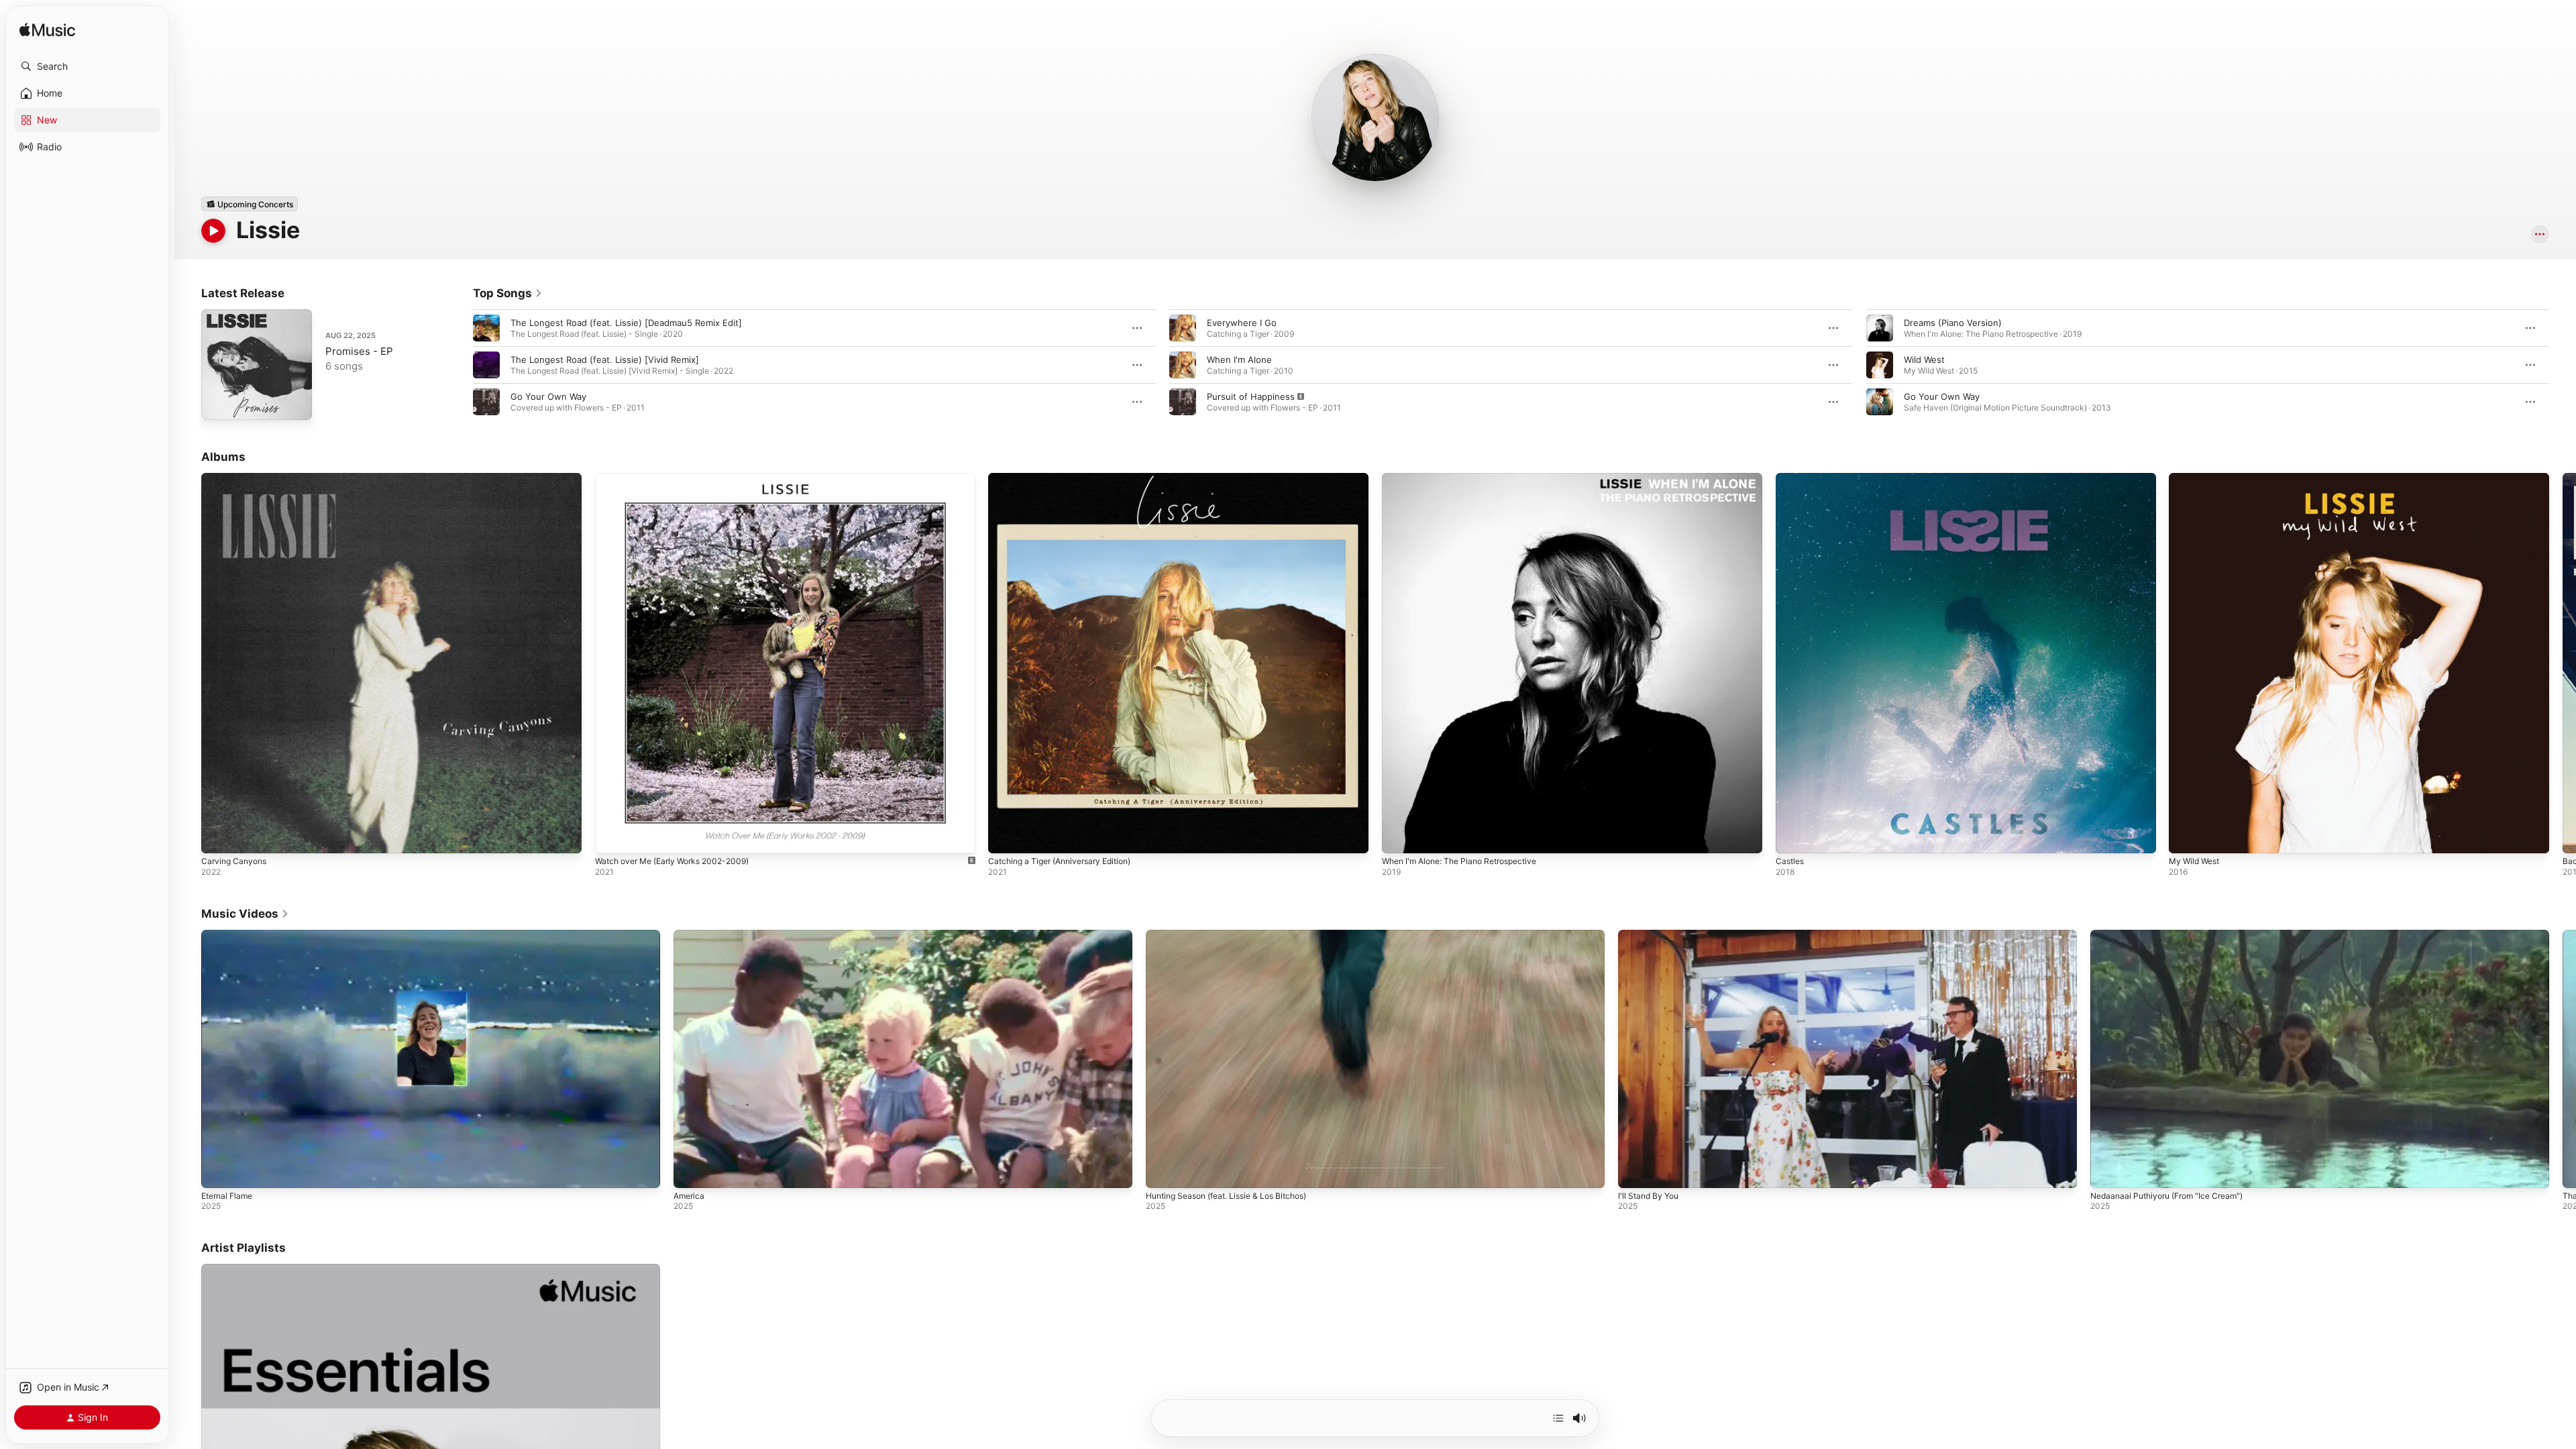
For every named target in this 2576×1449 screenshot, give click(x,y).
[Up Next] (1558, 1418)
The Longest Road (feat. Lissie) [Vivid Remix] (605, 360)
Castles (1791, 478)
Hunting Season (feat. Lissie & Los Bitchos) (1226, 1196)
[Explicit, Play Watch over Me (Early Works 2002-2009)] (612, 837)
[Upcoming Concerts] (250, 204)
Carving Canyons (236, 478)
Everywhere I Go (1242, 323)
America (689, 1196)
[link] (508, 293)
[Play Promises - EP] (218, 403)
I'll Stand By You (1648, 1196)
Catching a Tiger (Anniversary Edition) (1068, 478)
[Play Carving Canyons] (218, 837)
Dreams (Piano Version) (1953, 323)
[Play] (213, 231)
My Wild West (2197, 478)
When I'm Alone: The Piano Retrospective (1468, 478)
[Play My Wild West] (2186, 837)
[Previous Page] (460, 365)
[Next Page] (2563, 365)
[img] (47, 31)
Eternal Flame (227, 1196)
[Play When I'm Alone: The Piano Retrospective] (1399, 837)
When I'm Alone (1239, 360)
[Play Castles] (1792, 837)
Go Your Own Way (548, 396)
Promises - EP (359, 351)
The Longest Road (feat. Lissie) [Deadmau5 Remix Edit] (626, 323)
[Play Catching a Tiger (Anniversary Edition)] (1005, 837)
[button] (87, 66)
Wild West (1924, 360)
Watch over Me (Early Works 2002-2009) (680, 478)
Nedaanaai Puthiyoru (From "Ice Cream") (2166, 1196)
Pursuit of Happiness (1251, 396)
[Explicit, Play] (1183, 402)
